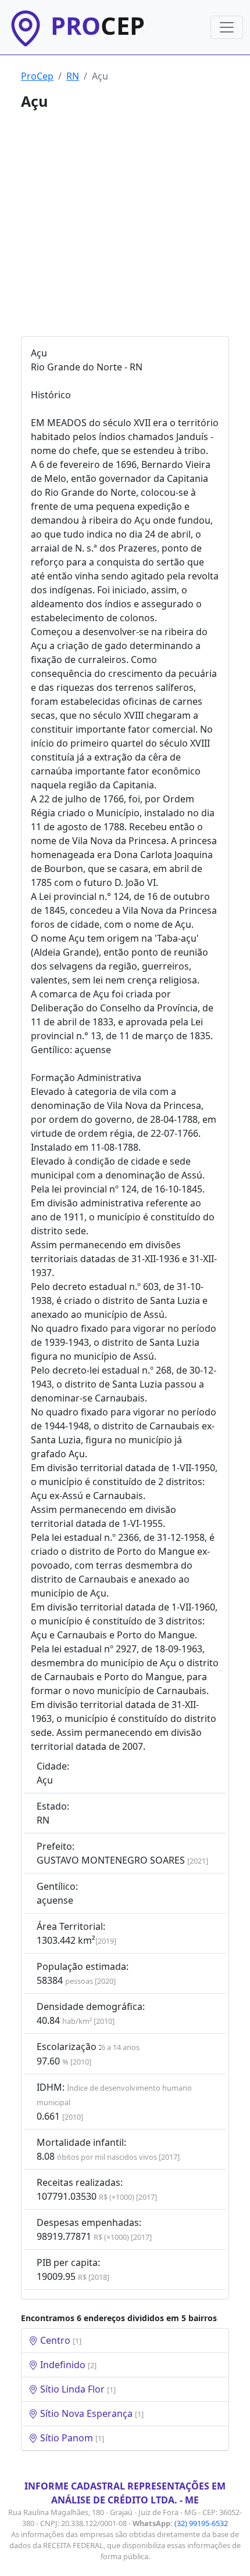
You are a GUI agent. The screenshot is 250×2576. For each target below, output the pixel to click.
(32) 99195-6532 (201, 2523)
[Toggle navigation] (227, 27)
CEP (98, 26)
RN (73, 76)
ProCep (37, 76)
